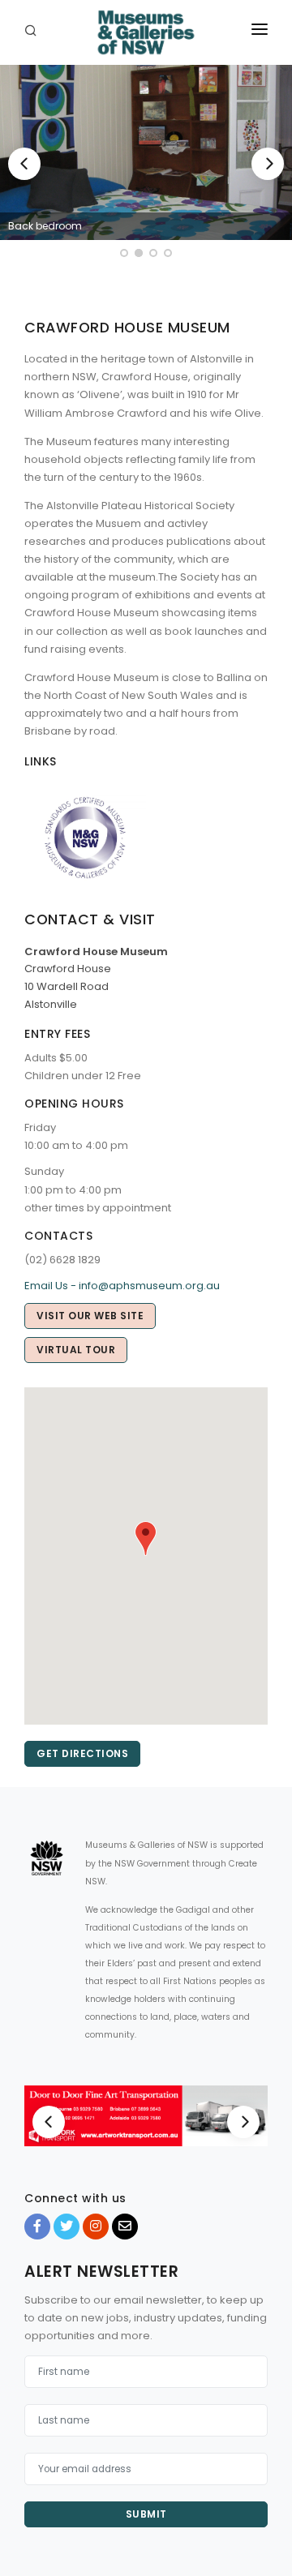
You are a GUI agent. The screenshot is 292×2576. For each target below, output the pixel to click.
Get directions (82, 1753)
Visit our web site (90, 1316)
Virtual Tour (76, 1350)
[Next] (268, 164)
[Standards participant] (85, 837)
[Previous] (24, 164)
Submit (146, 2514)
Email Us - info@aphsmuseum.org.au (122, 1286)
